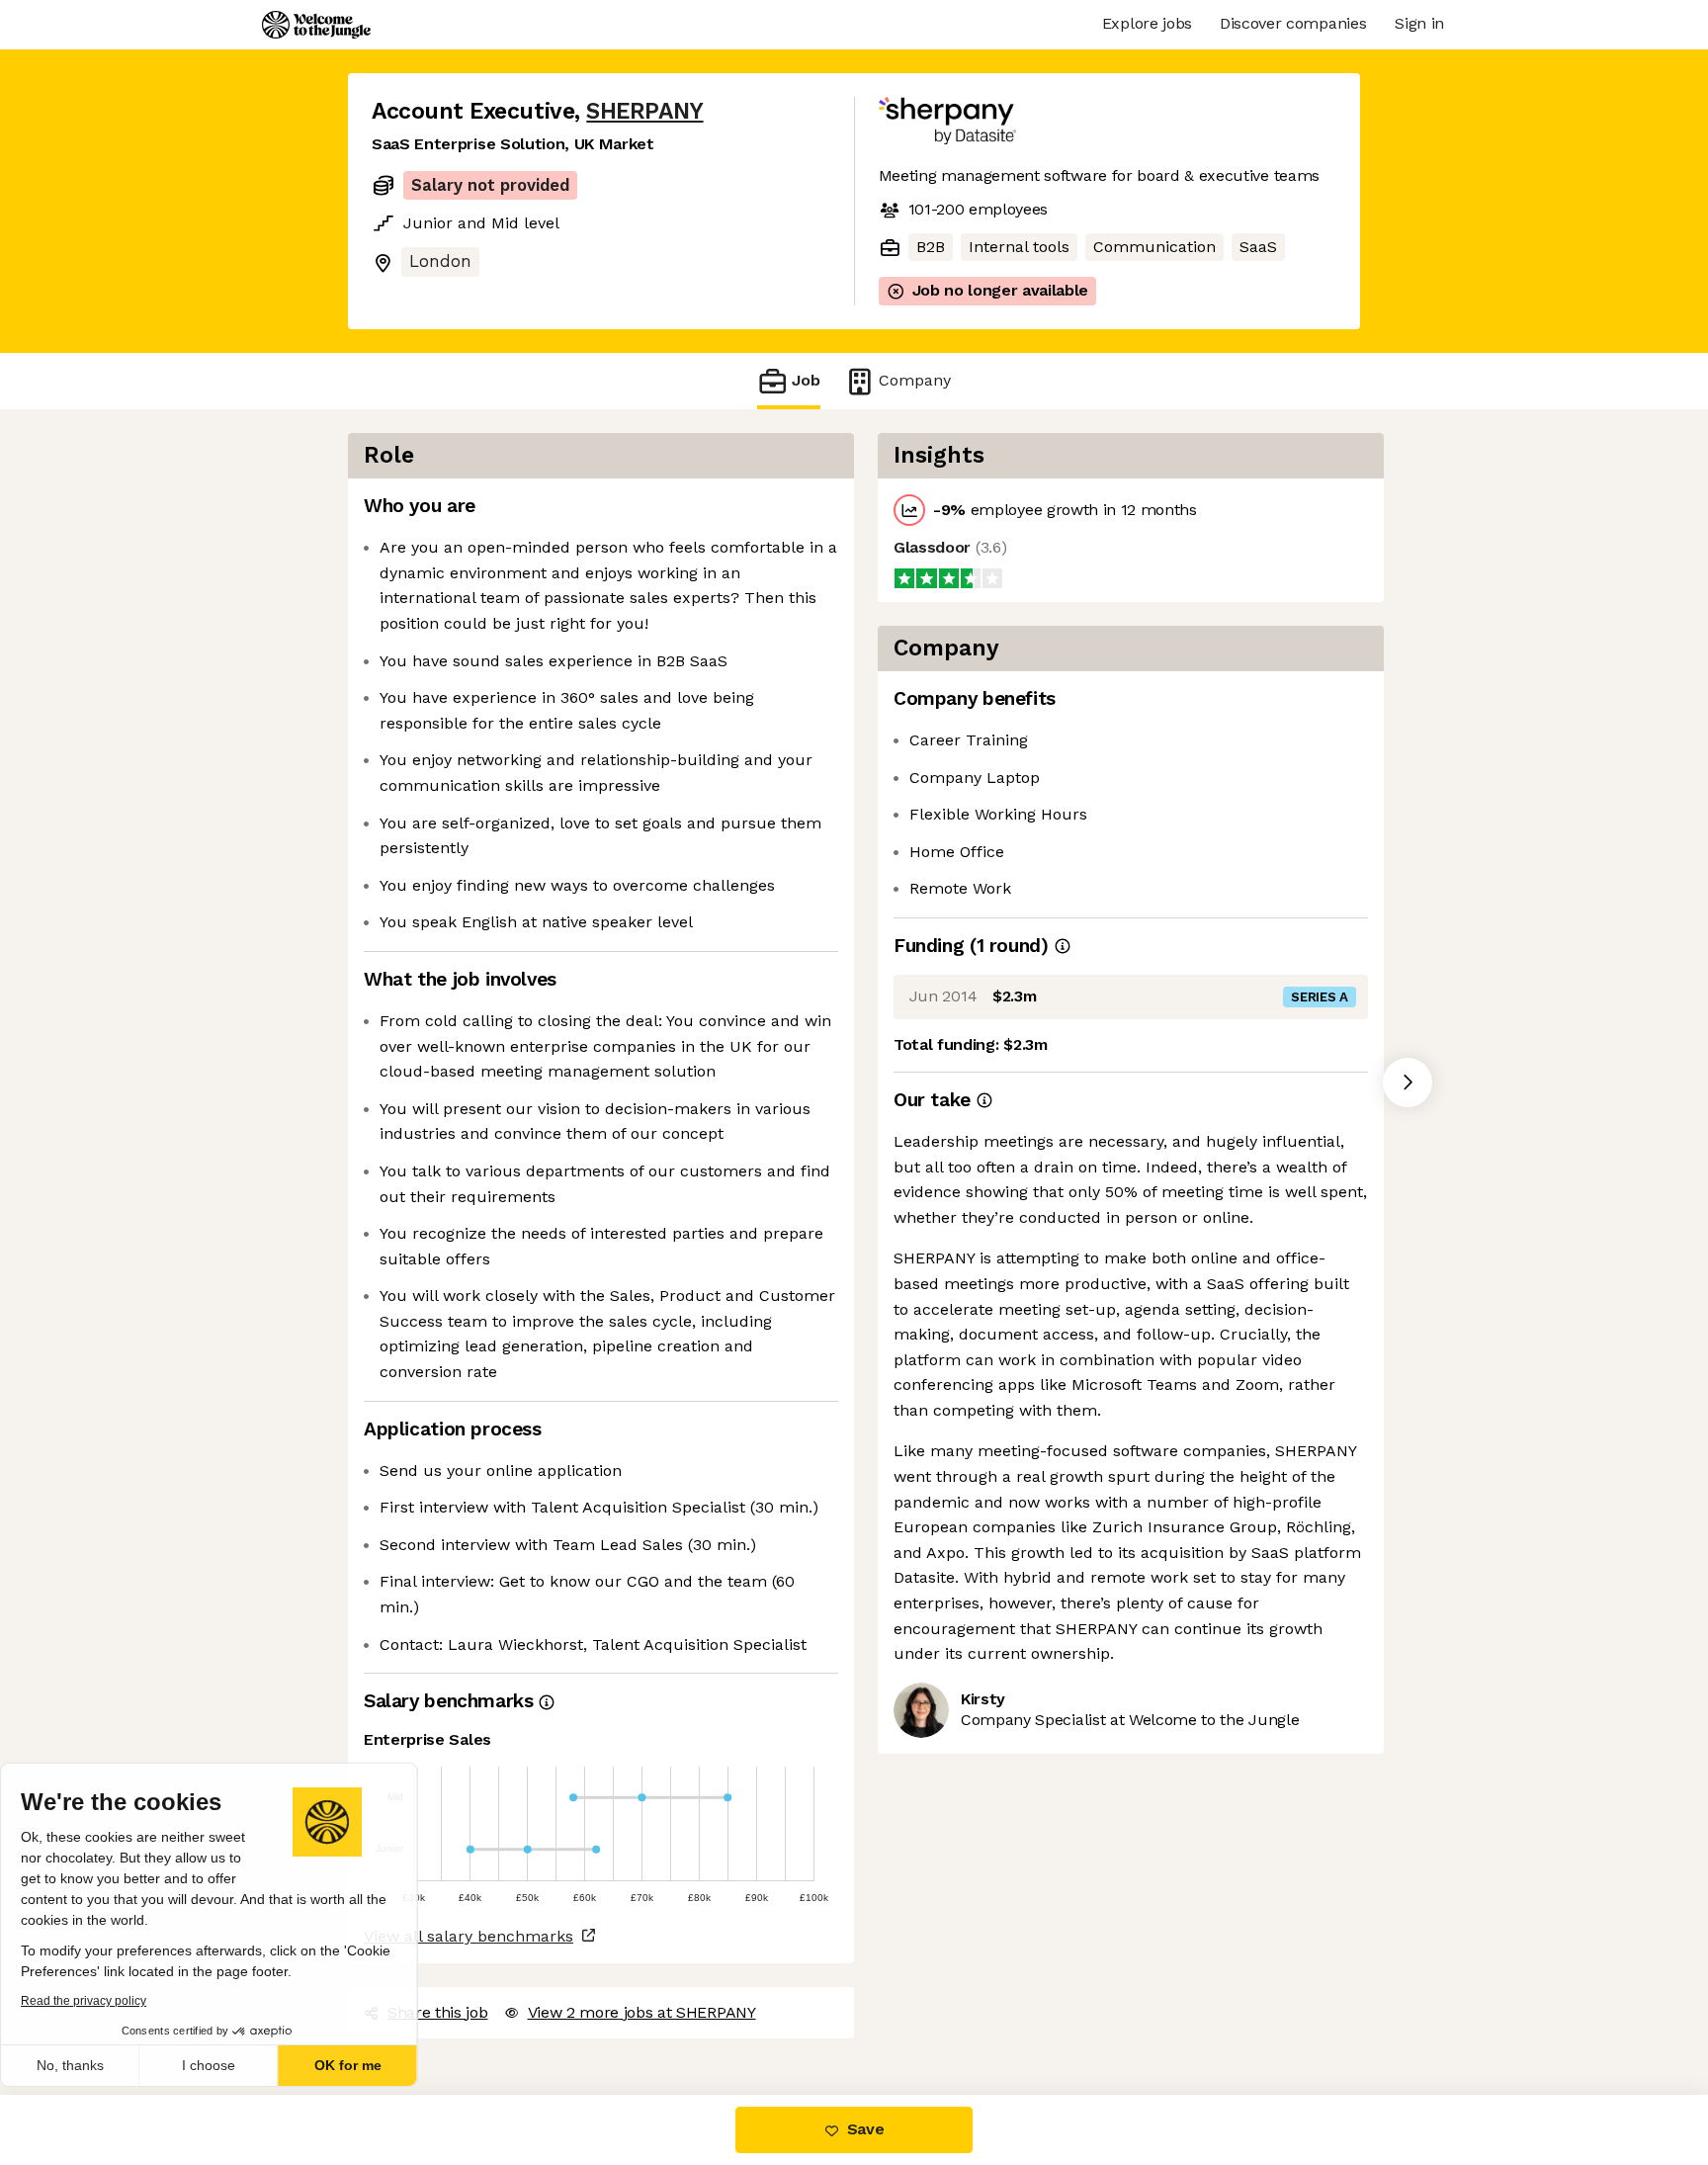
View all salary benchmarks (466, 1909)
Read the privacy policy (102, 2001)
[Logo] (316, 25)
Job (806, 380)
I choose (227, 2065)
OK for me (366, 2065)
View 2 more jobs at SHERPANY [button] (641, 1985)
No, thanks (89, 2065)
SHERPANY (641, 111)
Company (909, 380)
